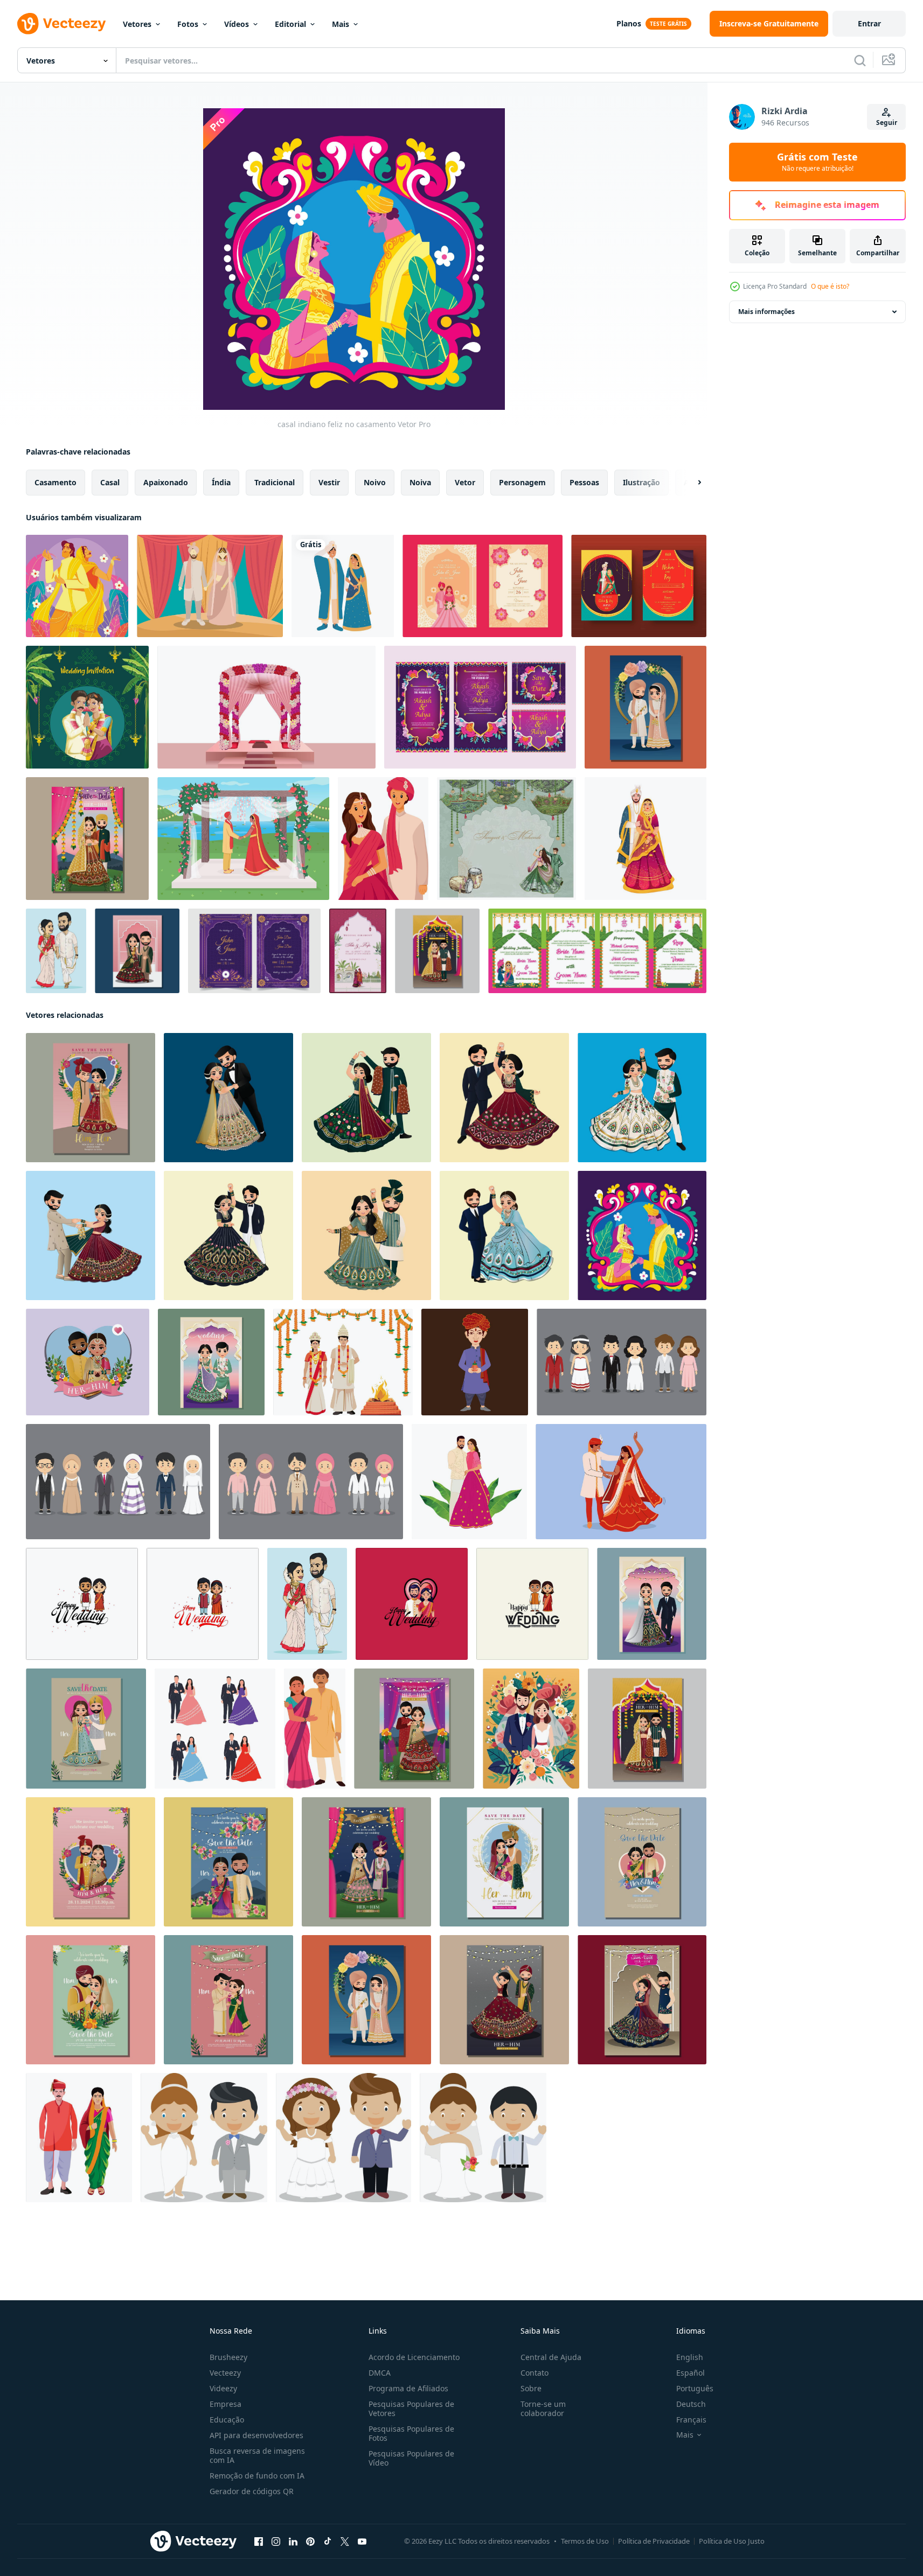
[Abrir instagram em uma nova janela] (276, 2542)
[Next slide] (690, 483)
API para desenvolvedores (256, 2435)
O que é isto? (830, 286)
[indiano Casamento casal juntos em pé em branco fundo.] (646, 839)
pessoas (584, 482)
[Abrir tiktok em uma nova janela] (328, 2542)
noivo (375, 482)
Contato (535, 2373)
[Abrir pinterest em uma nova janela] (310, 2542)
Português (695, 2388)
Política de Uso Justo (732, 2541)
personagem (522, 482)
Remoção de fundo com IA (257, 2476)
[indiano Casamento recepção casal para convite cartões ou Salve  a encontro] (215, 1729)
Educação (227, 2420)
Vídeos (237, 24)
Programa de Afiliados (408, 2388)
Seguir (887, 123)
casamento (55, 482)
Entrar (869, 23)
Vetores (137, 24)
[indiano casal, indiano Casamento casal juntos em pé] (315, 1729)
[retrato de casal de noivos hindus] (343, 586)
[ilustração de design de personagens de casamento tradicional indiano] (383, 839)
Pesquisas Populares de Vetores (411, 2409)
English (690, 2357)
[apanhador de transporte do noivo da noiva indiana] (56, 951)
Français (691, 2420)
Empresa (225, 2404)
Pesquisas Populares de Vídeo (411, 2458)
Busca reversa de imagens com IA (257, 2455)
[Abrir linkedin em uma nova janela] (293, 2542)
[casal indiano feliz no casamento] (77, 586)
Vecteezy (225, 2373)
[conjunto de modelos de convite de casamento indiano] (480, 707)
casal (110, 482)
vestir (329, 482)
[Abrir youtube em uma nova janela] (362, 2542)
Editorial (290, 24)
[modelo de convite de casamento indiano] (483, 586)
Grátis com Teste (817, 162)
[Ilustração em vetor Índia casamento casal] (210, 586)
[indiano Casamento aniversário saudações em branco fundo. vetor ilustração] (82, 1604)
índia (221, 482)
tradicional (275, 482)
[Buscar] (860, 60)
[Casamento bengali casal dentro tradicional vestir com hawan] (343, 1362)
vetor (465, 482)
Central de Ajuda (551, 2357)
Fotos (188, 24)
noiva (420, 482)
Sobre (531, 2388)
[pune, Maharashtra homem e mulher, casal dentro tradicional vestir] (79, 2138)
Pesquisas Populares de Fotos (411, 2433)
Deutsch (691, 2404)
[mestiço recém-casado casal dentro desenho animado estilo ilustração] (204, 2138)
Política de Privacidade (654, 2541)
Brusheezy (228, 2357)
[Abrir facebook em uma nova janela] (259, 2542)
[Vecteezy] (61, 24)
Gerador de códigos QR (252, 2491)
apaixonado (166, 482)
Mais (341, 24)
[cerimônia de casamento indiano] (243, 839)
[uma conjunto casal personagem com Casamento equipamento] (622, 1362)
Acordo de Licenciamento (414, 2357)
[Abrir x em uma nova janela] (345, 2542)
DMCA (380, 2373)
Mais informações (766, 312)
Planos (629, 23)
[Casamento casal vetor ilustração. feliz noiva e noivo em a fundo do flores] (531, 1729)
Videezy (223, 2388)
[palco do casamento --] (266, 707)
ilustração (641, 482)
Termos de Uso (585, 2541)
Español (690, 2373)
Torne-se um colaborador (543, 2409)
